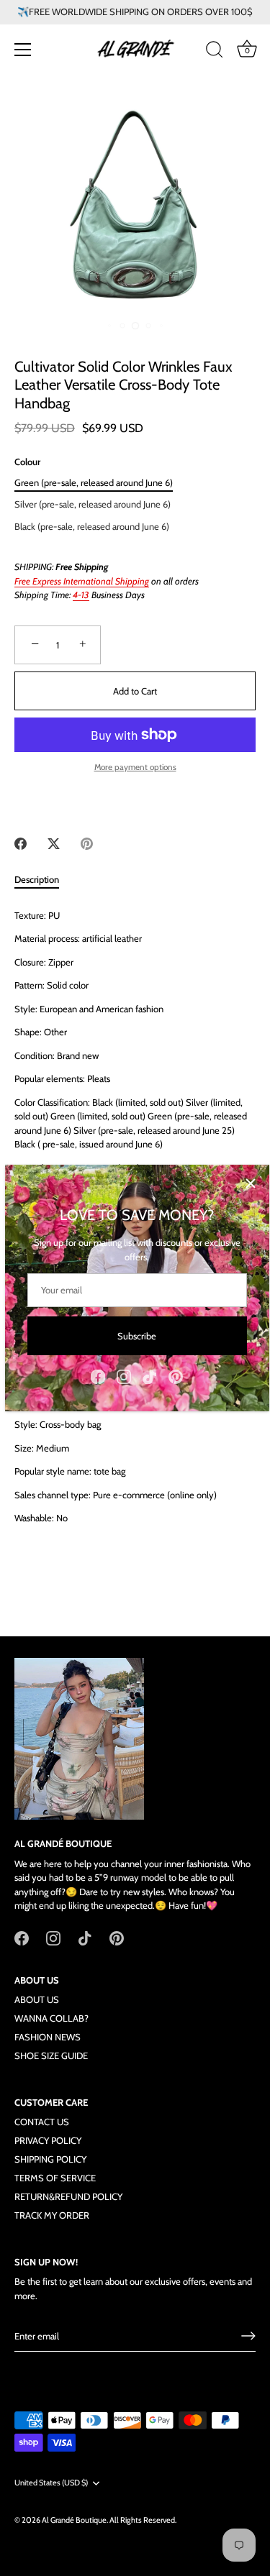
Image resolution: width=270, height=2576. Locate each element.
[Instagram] (124, 1375)
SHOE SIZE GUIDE (51, 2055)
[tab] (44, 880)
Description (37, 879)
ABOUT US (37, 1999)
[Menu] (23, 50)
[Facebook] (98, 1375)
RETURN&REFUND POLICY (68, 2196)
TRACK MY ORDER (52, 2215)
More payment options (135, 767)
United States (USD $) (51, 2483)
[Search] (215, 52)
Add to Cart (135, 691)
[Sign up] (248, 2336)
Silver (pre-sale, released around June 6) (93, 504)
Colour (27, 462)
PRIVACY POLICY (48, 2140)
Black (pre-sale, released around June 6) (92, 527)
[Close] (251, 1183)
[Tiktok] (150, 1375)
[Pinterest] (176, 1375)
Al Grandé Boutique (74, 2520)
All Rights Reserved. (143, 2520)
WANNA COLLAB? (51, 2018)
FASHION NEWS (48, 2037)
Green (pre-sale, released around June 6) (94, 483)
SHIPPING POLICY (50, 2159)
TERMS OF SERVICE (55, 2178)
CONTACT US (42, 2122)
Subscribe (137, 1336)
